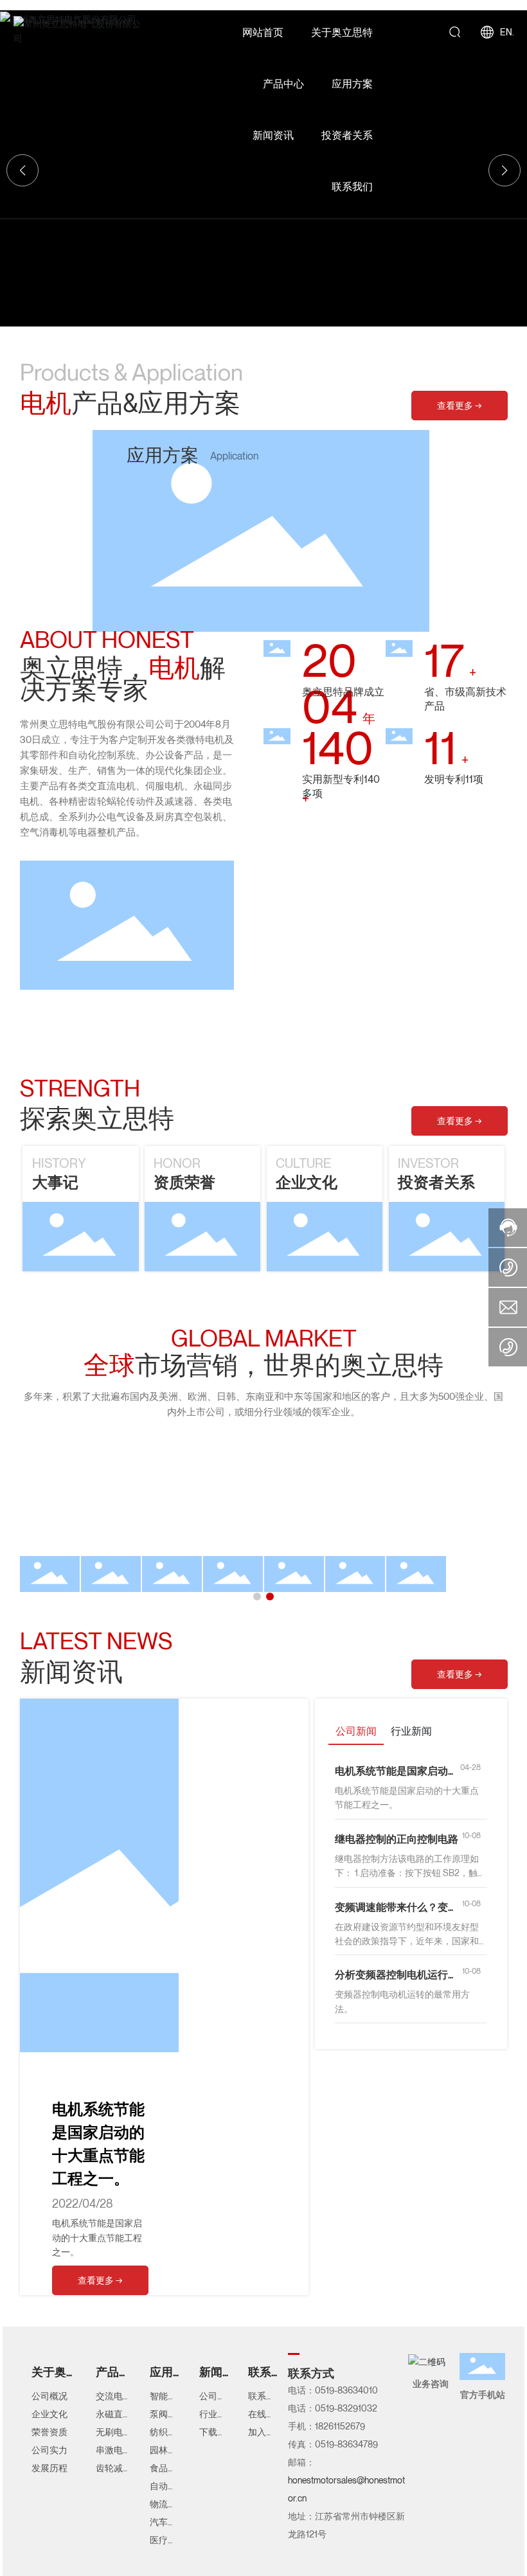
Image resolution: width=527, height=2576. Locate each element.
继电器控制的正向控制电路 (397, 1839)
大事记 (55, 1182)
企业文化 (307, 1182)
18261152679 (340, 2426)
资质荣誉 (184, 1182)
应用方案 (163, 455)
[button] (257, 1597)
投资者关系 (436, 1182)
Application (234, 456)
